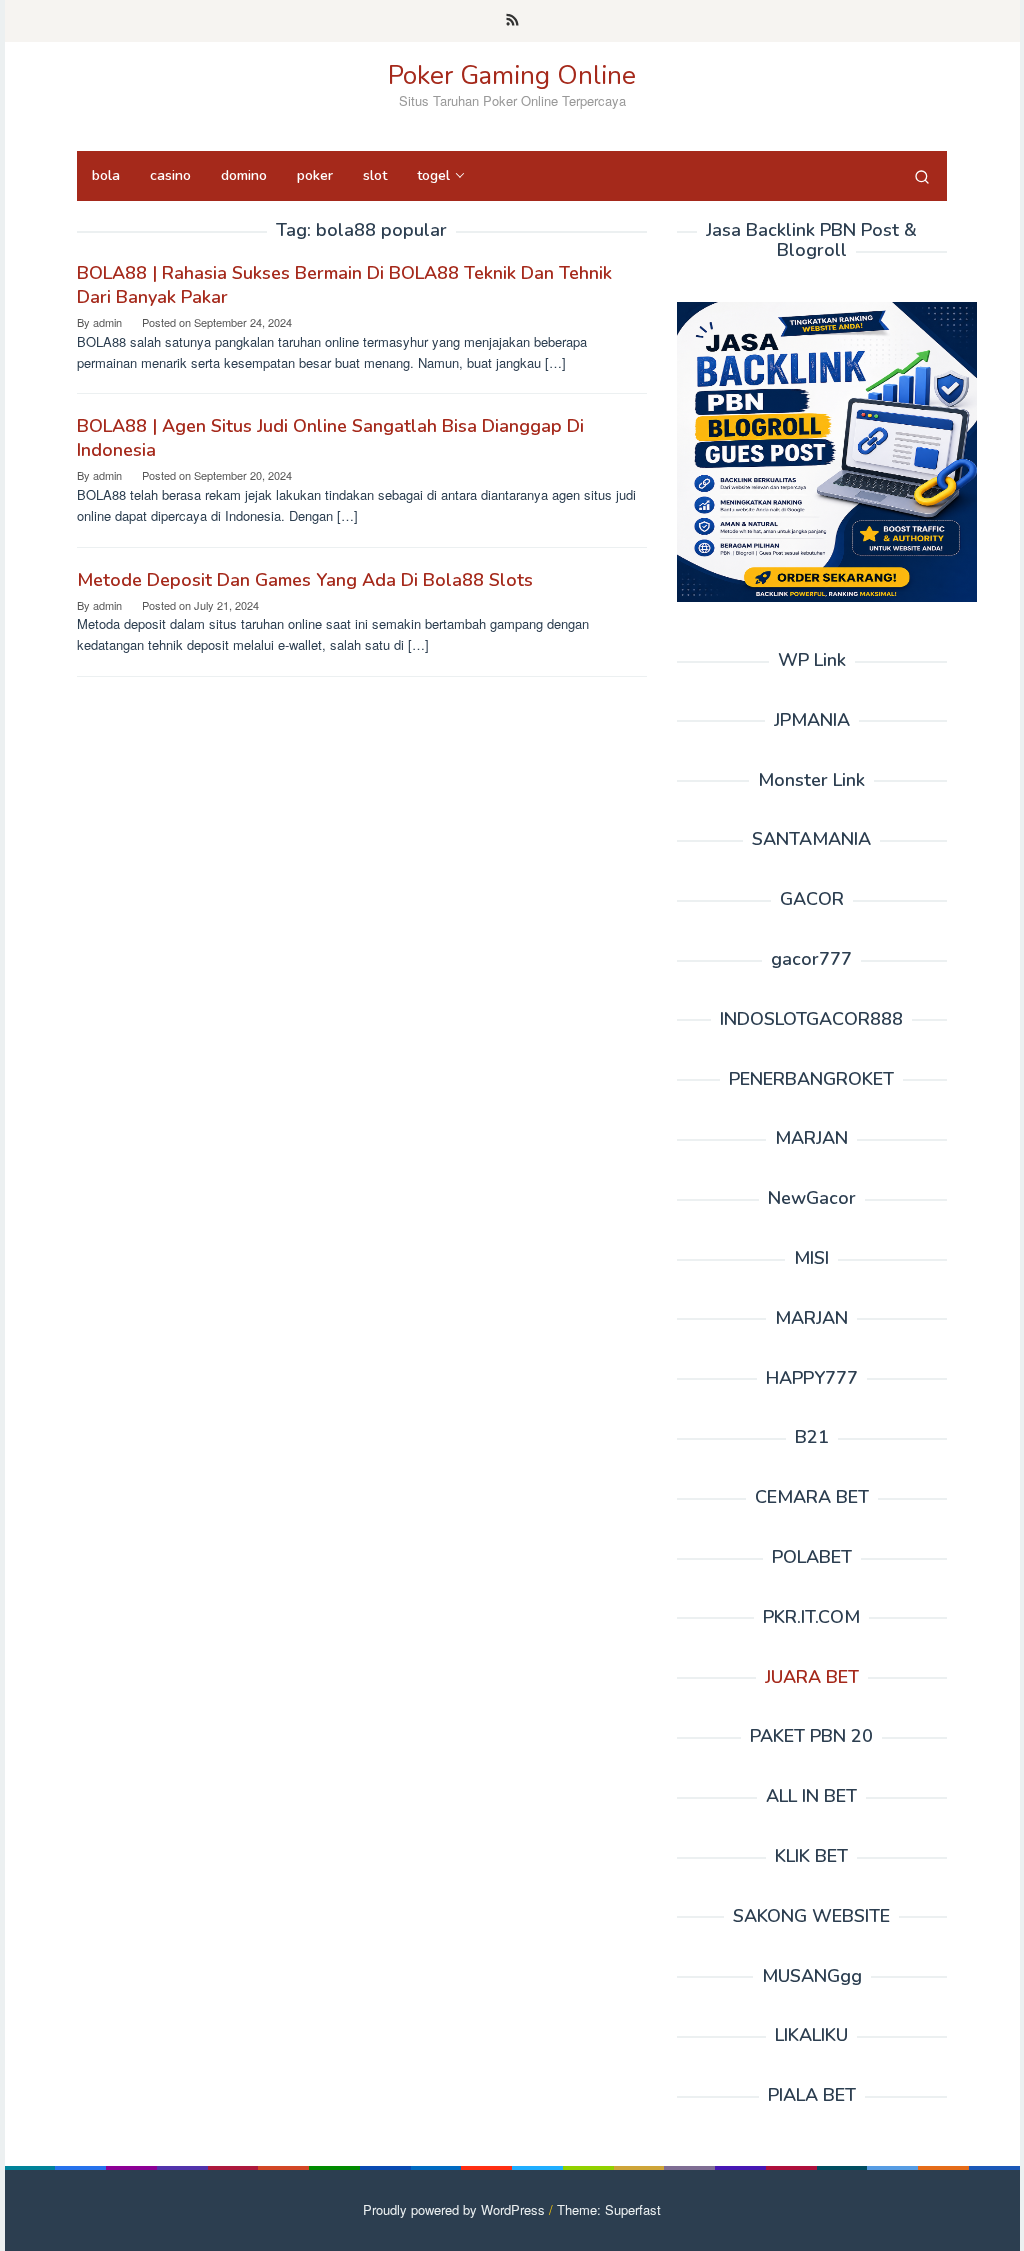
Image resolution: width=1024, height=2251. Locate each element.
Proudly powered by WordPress (454, 2209)
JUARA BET (812, 1677)
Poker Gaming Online (512, 75)
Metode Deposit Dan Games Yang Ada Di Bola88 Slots (305, 580)
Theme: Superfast (609, 2209)
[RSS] (512, 21)
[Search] (922, 176)
